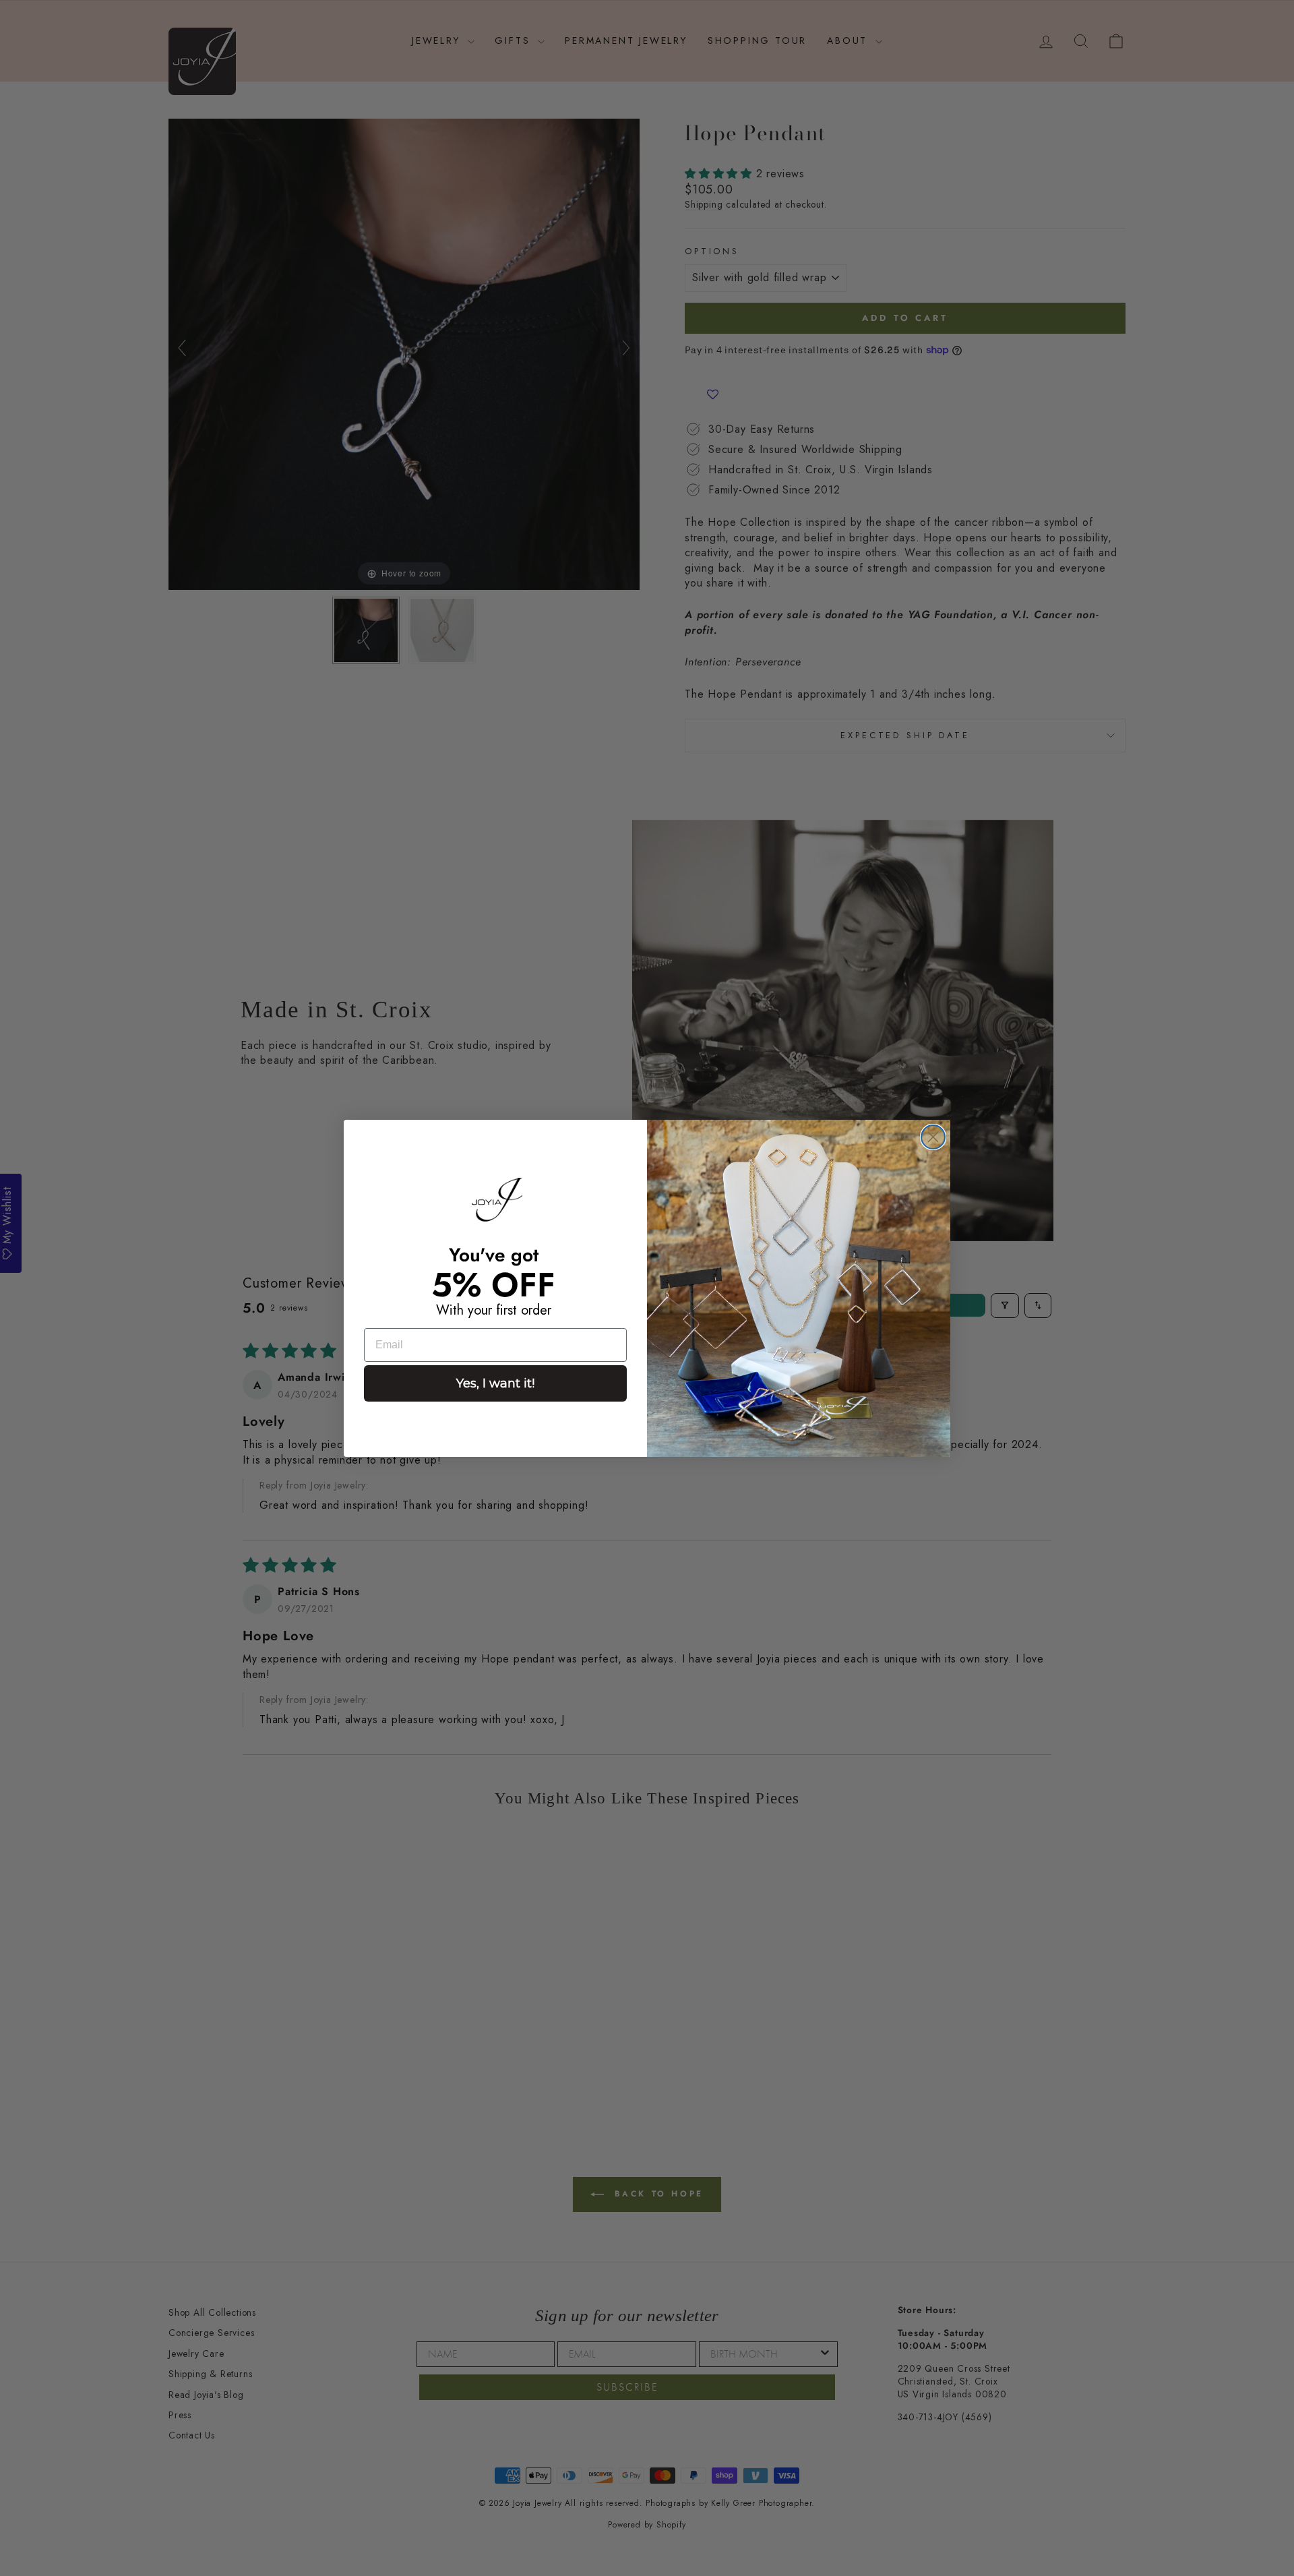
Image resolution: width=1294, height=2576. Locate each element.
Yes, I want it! (495, 1383)
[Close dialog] (933, 1137)
